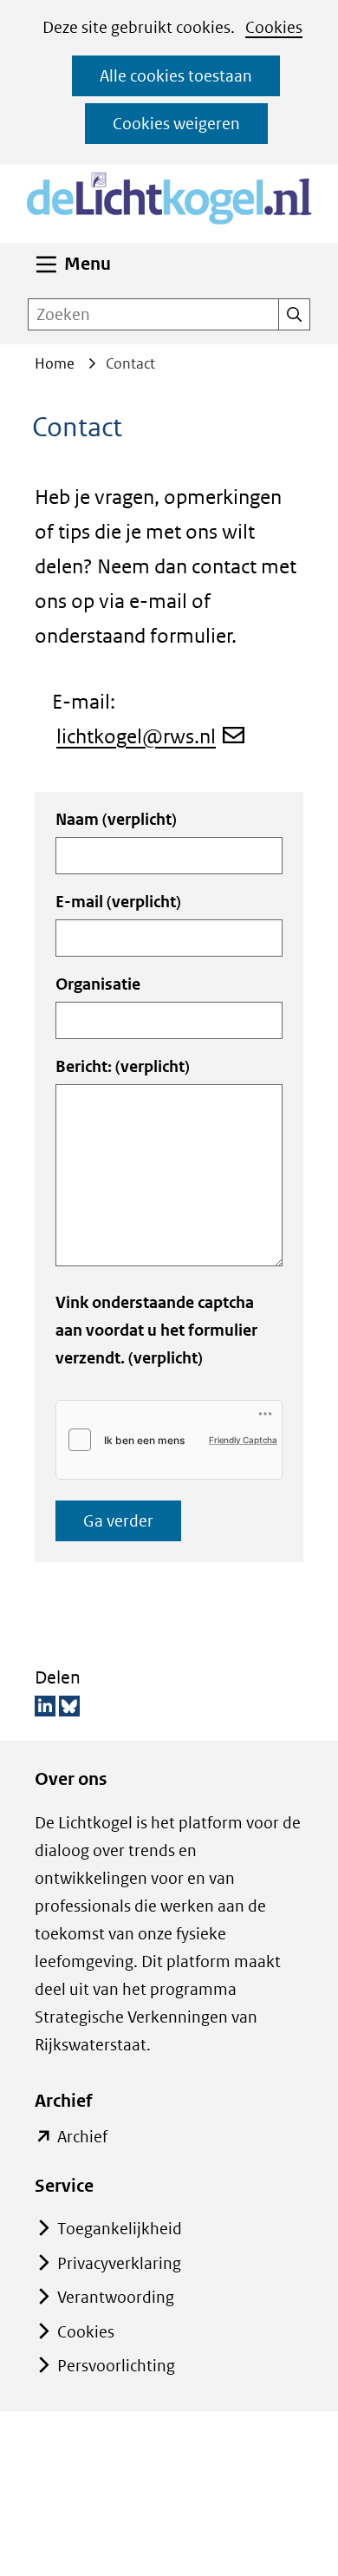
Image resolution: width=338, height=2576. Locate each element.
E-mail (118, 902)
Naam (116, 819)
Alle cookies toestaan (176, 76)
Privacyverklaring (119, 2263)
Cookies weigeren (176, 124)
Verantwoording (116, 2297)
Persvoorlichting (116, 2366)
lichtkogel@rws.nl (136, 736)
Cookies (274, 27)
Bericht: (123, 1066)
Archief (82, 2138)
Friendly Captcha (243, 1440)
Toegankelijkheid (120, 2229)
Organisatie (98, 984)
